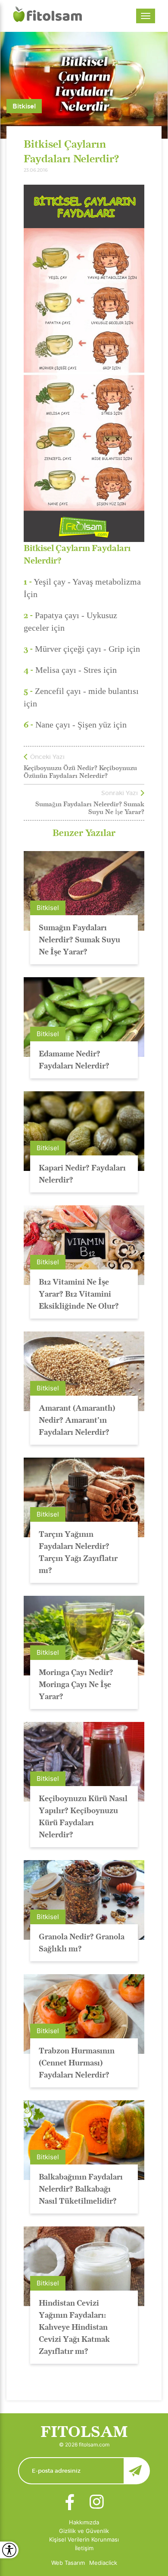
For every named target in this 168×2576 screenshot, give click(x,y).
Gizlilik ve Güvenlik (84, 2531)
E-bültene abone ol (137, 2471)
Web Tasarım (68, 2563)
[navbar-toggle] (146, 16)
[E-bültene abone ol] (84, 2471)
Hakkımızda (84, 2522)
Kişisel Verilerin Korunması (84, 2539)
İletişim (84, 2548)
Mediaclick (103, 2563)
